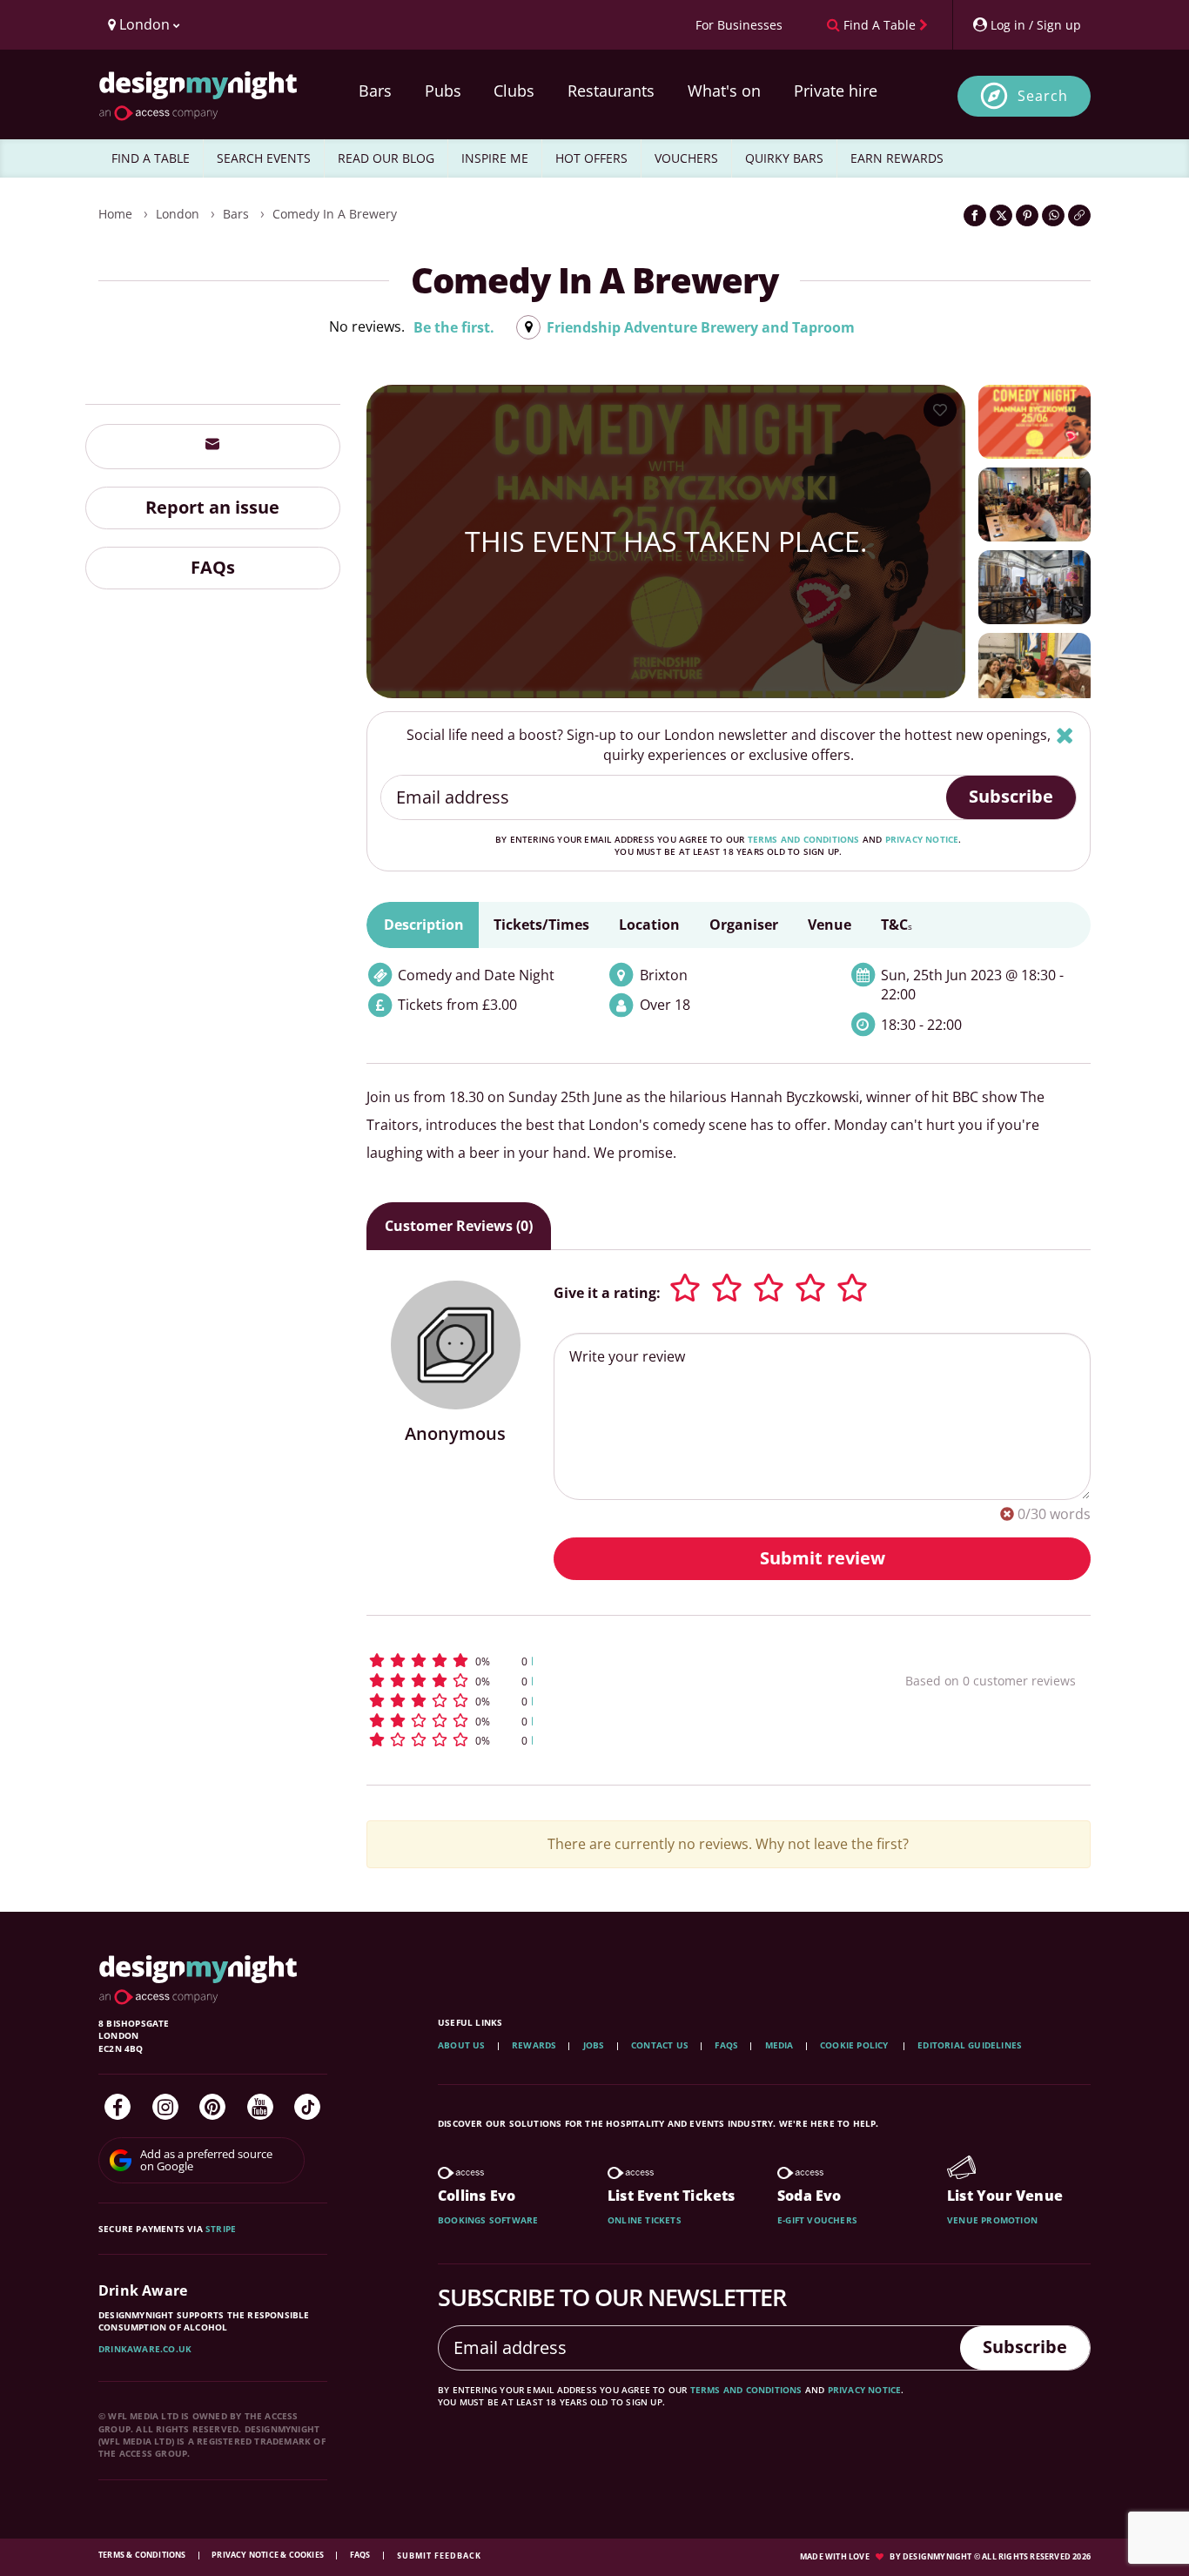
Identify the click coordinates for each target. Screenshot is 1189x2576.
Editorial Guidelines (970, 2045)
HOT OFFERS (591, 158)
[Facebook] (118, 2107)
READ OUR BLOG (386, 158)
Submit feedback (439, 2556)
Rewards (534, 2045)
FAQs (213, 567)
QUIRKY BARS (784, 158)
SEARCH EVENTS (264, 158)
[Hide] (1065, 735)
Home (115, 214)
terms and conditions (804, 839)
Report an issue (212, 507)
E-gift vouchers (817, 2220)
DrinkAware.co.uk (145, 2349)
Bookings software (488, 2220)
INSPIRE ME (495, 158)
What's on (724, 91)
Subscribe (1011, 796)
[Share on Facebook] (975, 215)
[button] (604, 1661)
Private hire (836, 91)
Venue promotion (992, 2220)
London (178, 214)
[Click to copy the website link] (1079, 215)
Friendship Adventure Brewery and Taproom (701, 327)
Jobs (594, 2045)
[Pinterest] (212, 2107)
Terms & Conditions (143, 2555)
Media (779, 2045)
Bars (375, 91)
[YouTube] (260, 2107)
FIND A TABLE (151, 158)
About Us (462, 2045)
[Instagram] (165, 2107)
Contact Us (660, 2045)
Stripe (221, 2229)
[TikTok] (307, 2107)
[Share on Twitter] (1001, 215)
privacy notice (922, 839)
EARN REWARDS (897, 158)
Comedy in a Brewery (335, 214)
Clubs (514, 91)
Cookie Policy (856, 2045)
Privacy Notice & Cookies (269, 2555)
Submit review (823, 1558)
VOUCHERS (686, 158)
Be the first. (454, 327)
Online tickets (645, 2220)
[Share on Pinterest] (1027, 215)
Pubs (443, 91)
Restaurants (611, 91)
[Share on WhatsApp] (1053, 215)
